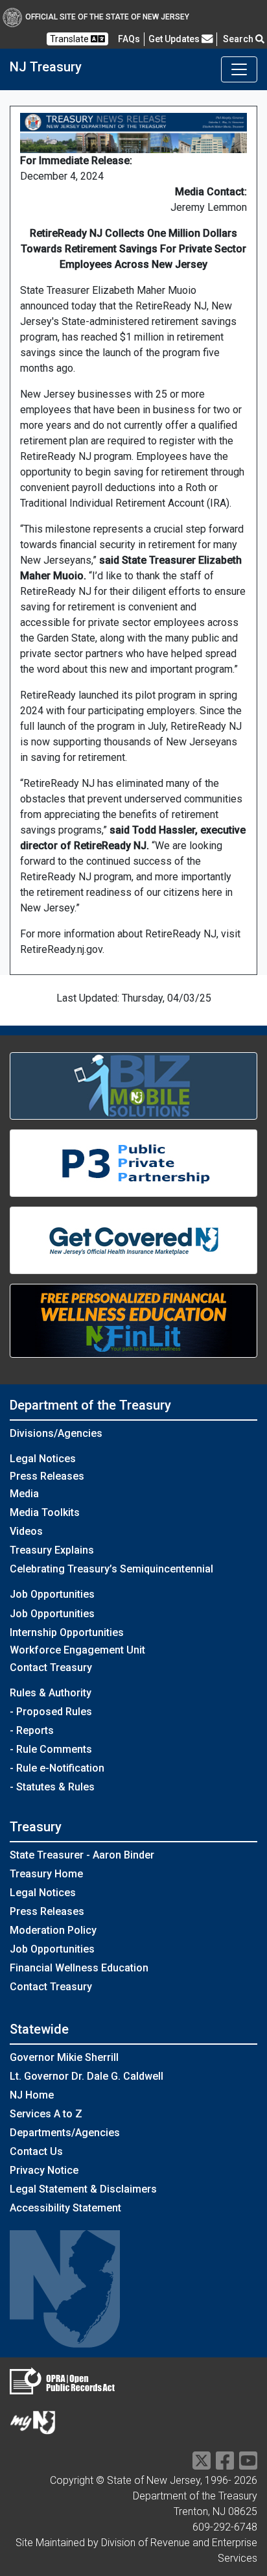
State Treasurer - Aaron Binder (82, 1855)
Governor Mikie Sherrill (64, 2057)
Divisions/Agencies (56, 1433)
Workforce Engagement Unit (77, 1650)
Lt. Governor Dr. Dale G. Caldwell (87, 2076)
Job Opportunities (52, 1614)
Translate (70, 39)
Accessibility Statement (65, 2208)
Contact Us (36, 2151)
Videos (26, 1531)
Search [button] (239, 39)
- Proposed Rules (51, 1712)
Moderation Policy (53, 1930)
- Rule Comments (51, 1749)
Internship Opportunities (67, 1632)
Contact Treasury (51, 1667)
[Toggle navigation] (239, 69)
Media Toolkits (45, 1512)
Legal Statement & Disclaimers (83, 2189)
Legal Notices (43, 1459)
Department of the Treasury (90, 1405)
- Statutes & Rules (52, 1787)
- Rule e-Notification (57, 1768)
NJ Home (32, 2095)
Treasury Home (46, 1874)
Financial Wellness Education (79, 1968)
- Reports (32, 1730)
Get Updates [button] (175, 39)
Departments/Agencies (65, 2133)
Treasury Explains (52, 1550)
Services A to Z (46, 2114)
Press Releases (47, 1476)
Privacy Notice (44, 2170)
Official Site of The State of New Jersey (107, 17)
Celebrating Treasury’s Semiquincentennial (111, 1569)
